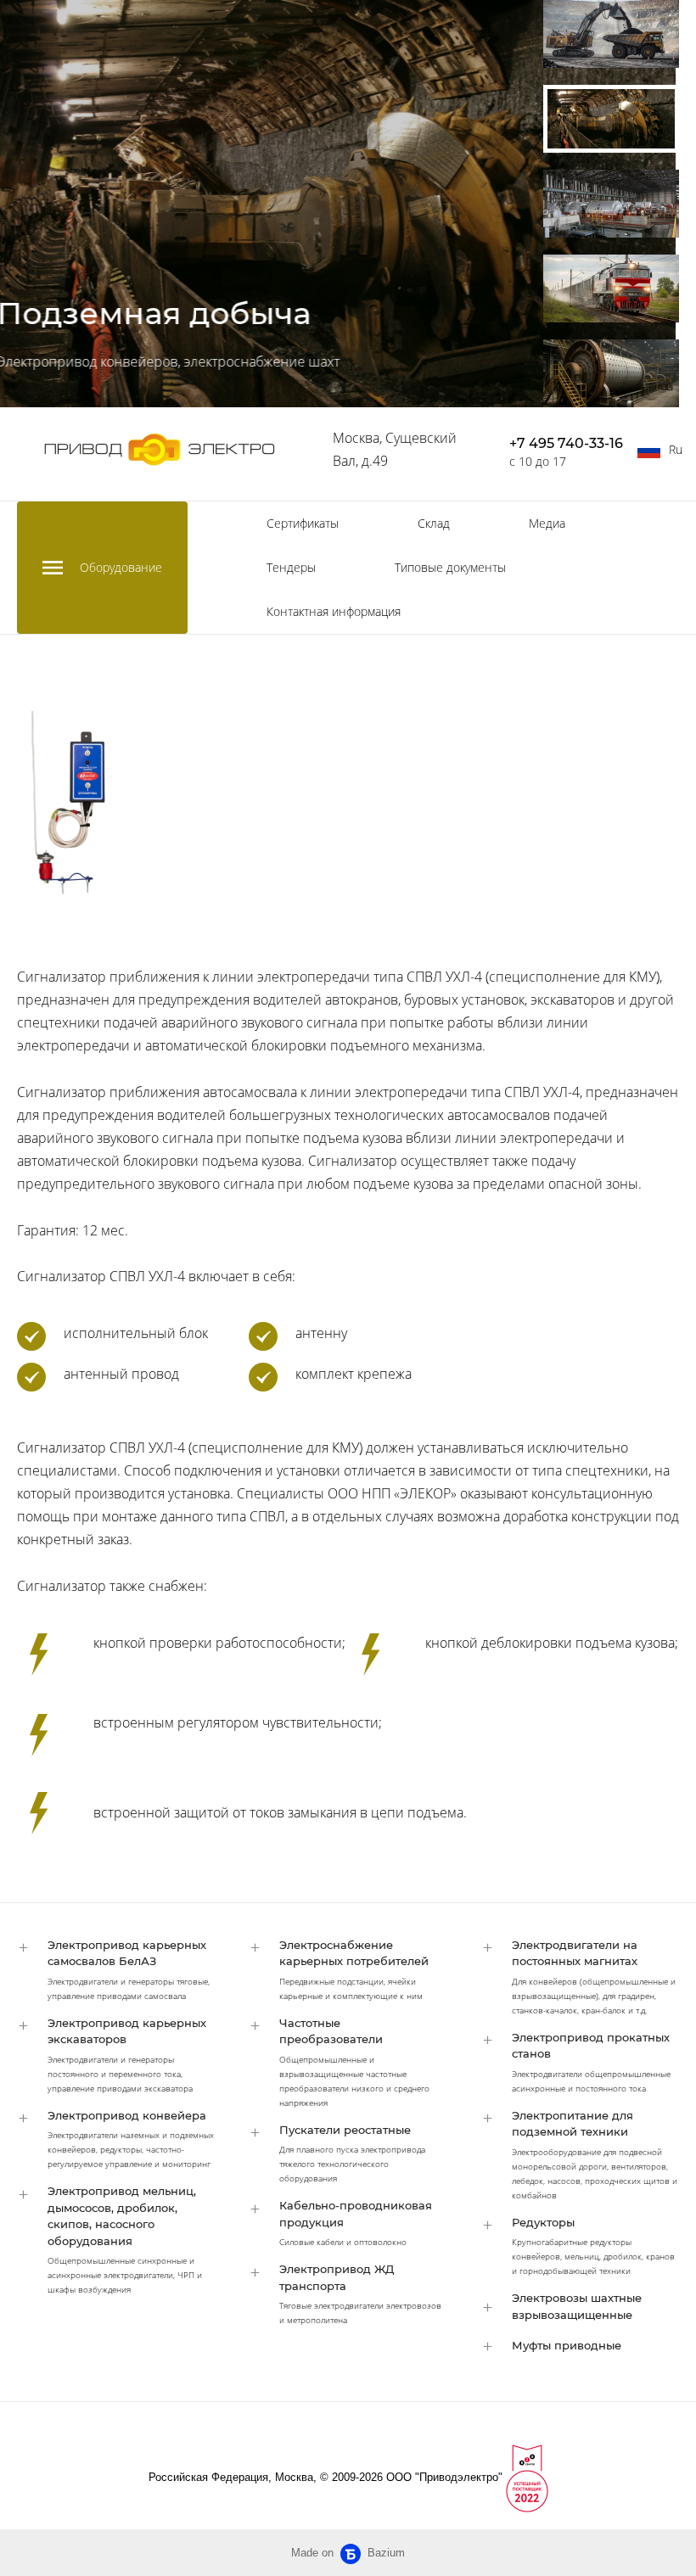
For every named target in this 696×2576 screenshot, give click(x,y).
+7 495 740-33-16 (566, 443)
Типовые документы (450, 567)
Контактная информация (334, 611)
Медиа (547, 523)
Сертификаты (303, 523)
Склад (434, 523)
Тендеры (291, 567)
